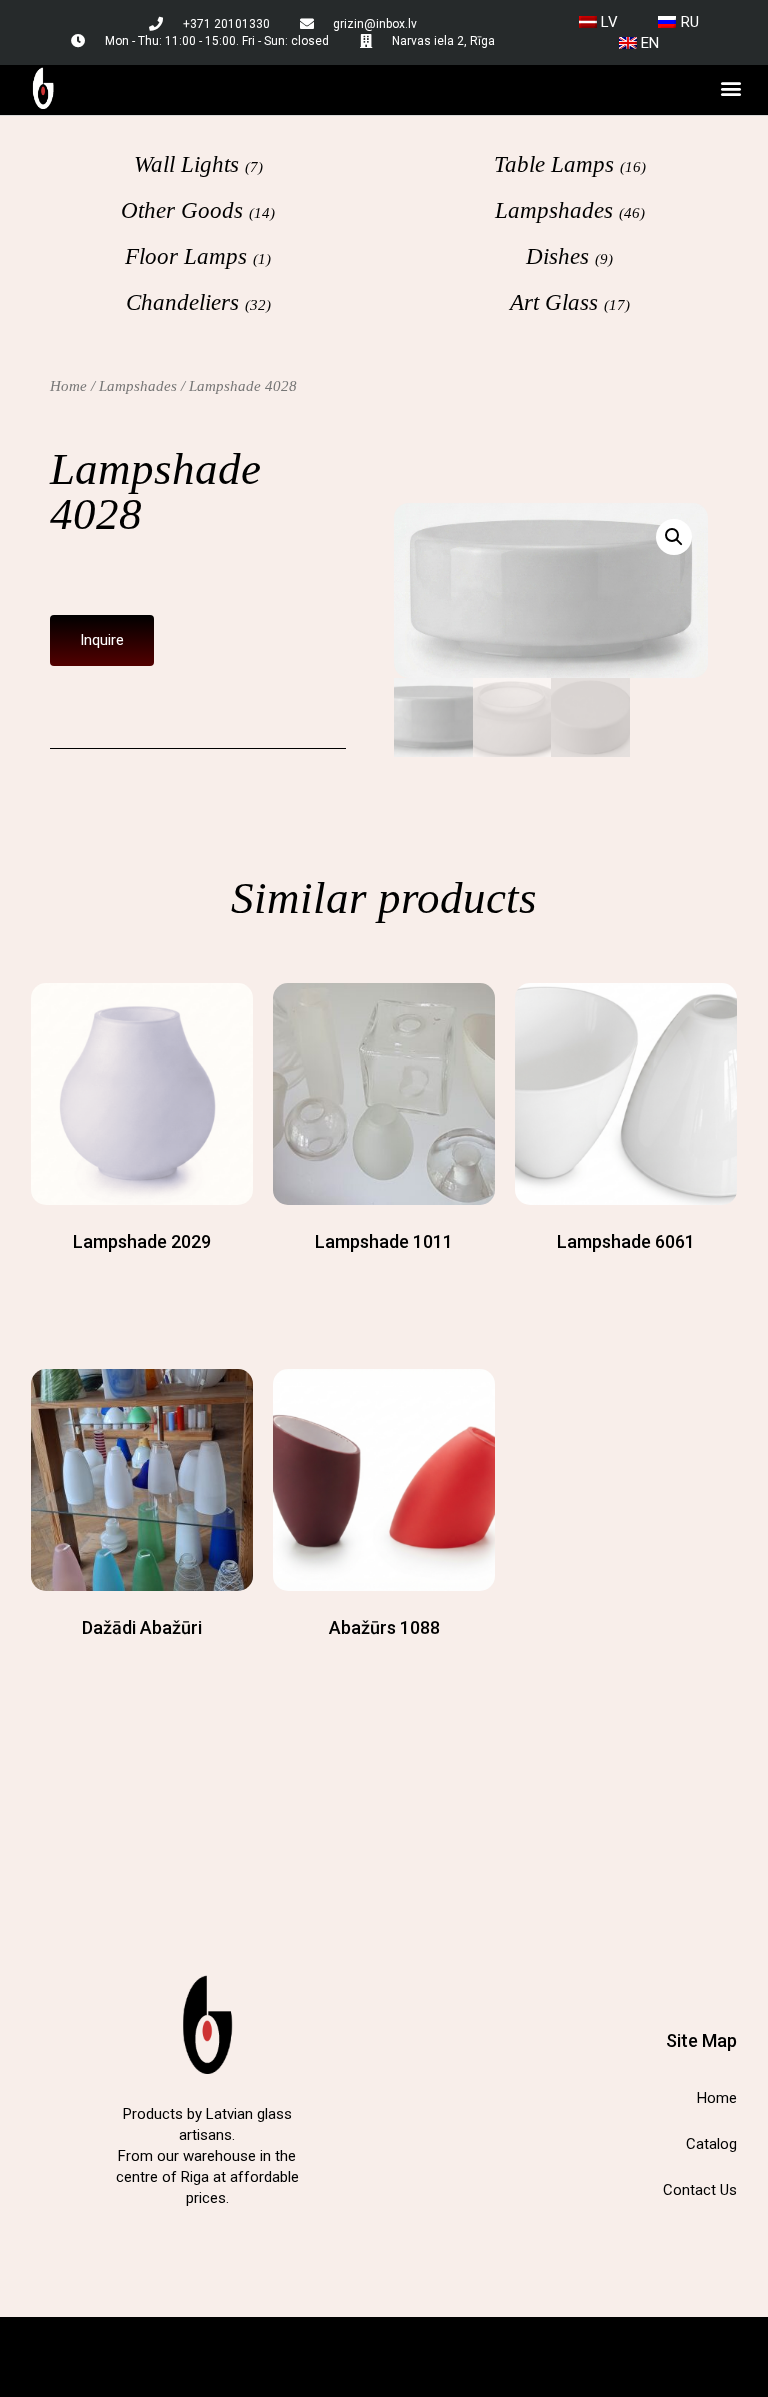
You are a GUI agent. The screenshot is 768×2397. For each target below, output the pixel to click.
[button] (731, 88)
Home (68, 386)
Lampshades (138, 386)
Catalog (711, 2144)
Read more (142, 1281)
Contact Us (700, 2190)
